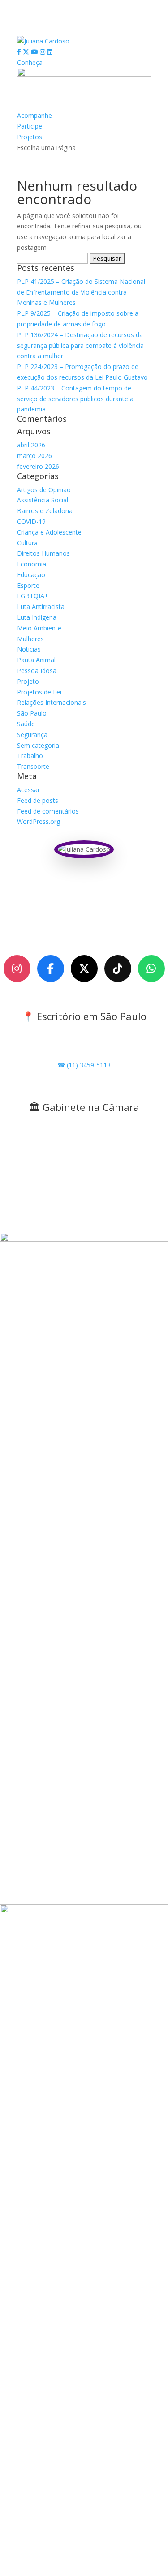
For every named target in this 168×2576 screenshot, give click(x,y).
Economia (32, 564)
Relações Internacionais (52, 702)
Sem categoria (38, 745)
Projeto (28, 681)
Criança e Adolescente (49, 532)
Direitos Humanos (43, 553)
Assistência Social (43, 500)
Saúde (26, 724)
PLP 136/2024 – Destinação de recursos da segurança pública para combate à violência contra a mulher (80, 345)
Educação (31, 575)
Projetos (30, 137)
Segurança (32, 735)
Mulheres (30, 639)
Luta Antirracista (41, 606)
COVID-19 (31, 521)
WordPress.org (39, 821)
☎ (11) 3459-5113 (84, 1065)
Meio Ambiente (39, 628)
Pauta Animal (36, 660)
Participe (30, 126)
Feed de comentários (48, 811)
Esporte (28, 585)
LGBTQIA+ (33, 596)
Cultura (27, 543)
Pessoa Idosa (37, 671)
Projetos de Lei (39, 692)
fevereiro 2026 (38, 466)
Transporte (33, 766)
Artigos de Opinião (44, 490)
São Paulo (32, 713)
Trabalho (30, 756)
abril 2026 (31, 445)
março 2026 (34, 456)
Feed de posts (38, 800)
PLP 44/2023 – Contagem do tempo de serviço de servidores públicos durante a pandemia (75, 399)
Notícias (29, 649)
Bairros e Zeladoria (45, 511)
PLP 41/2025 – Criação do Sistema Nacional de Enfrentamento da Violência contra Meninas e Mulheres (81, 292)
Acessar (28, 790)
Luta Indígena (37, 617)
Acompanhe (34, 115)
